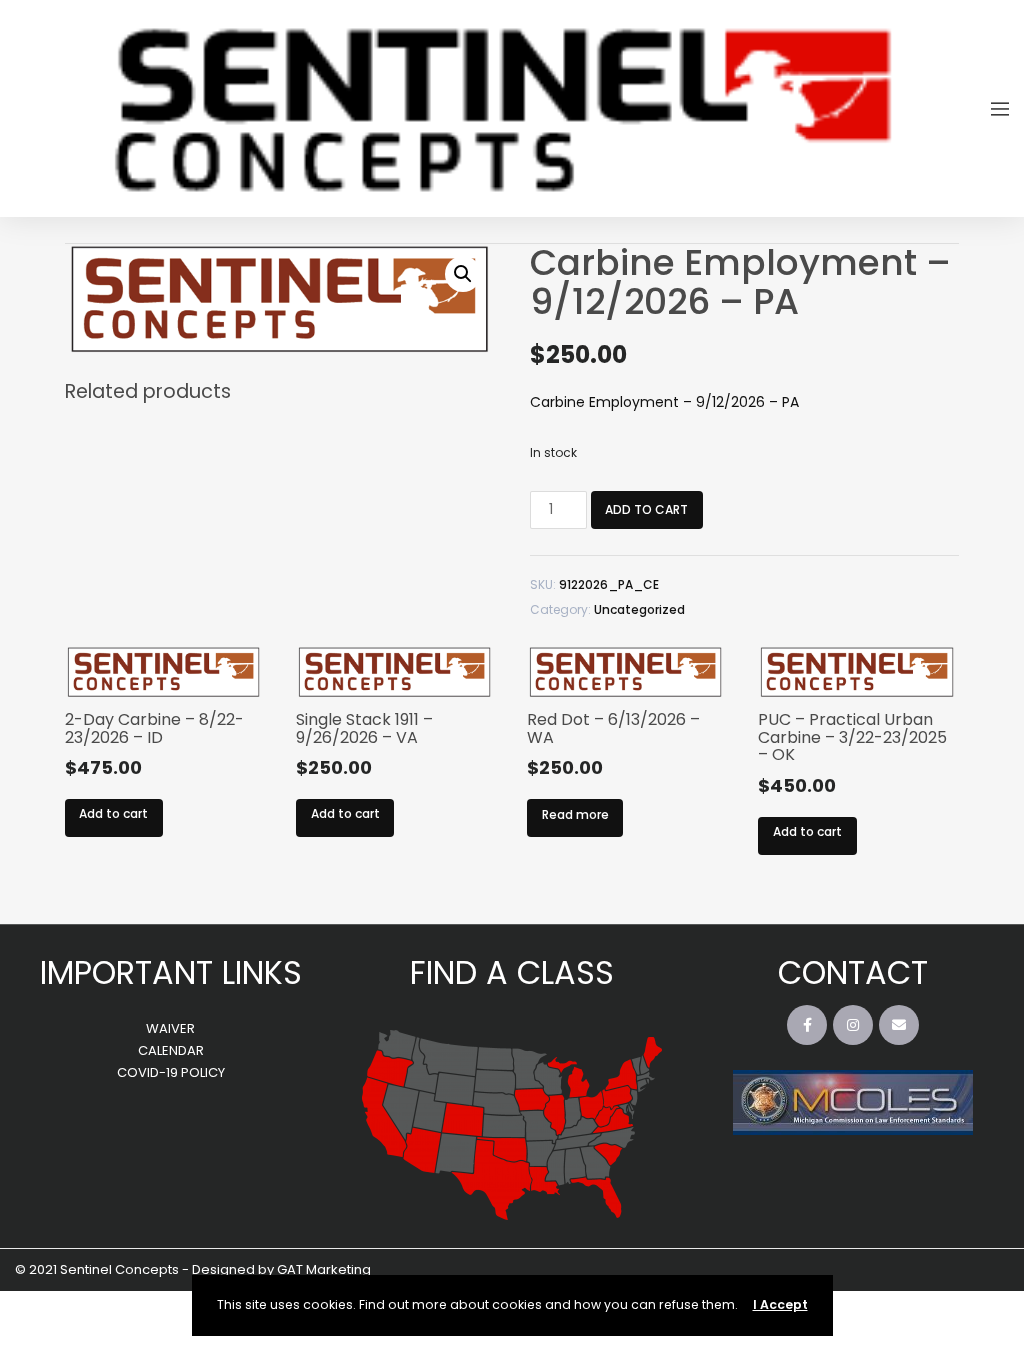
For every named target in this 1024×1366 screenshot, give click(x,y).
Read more (575, 814)
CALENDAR (171, 1050)
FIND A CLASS (512, 972)
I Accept (780, 1304)
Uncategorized (639, 609)
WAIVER (170, 1028)
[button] (463, 274)
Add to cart (646, 509)
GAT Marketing (324, 1269)
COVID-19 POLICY (171, 1072)
